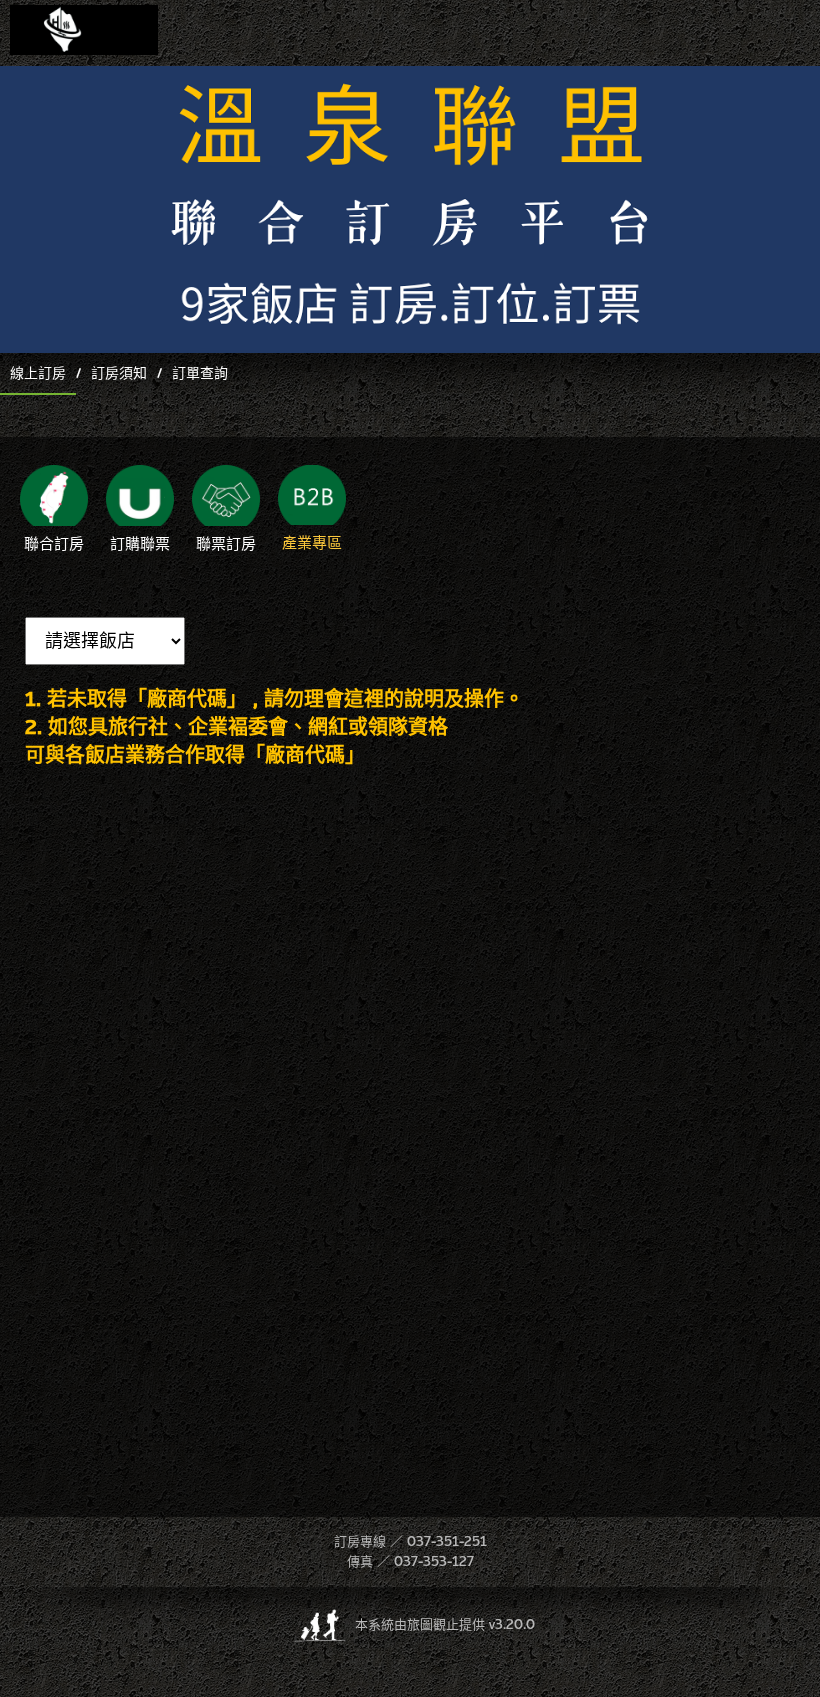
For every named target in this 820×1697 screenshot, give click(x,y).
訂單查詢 (200, 373)
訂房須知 (119, 373)
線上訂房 (38, 373)
